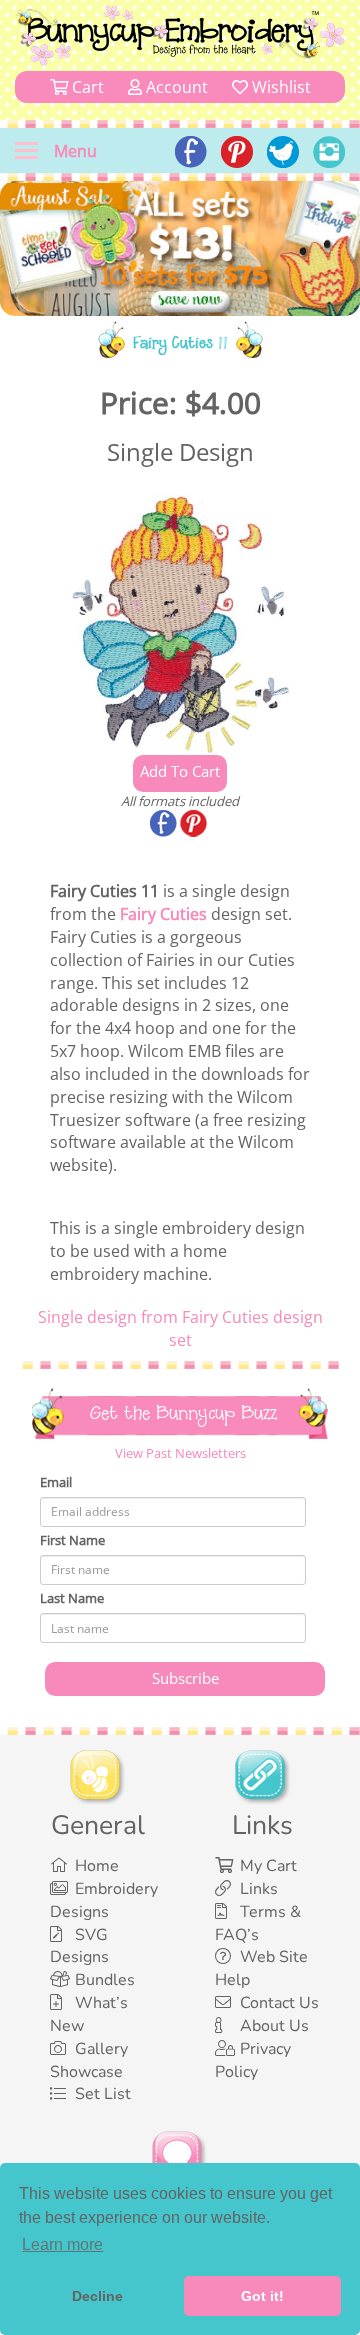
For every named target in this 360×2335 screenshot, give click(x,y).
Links (259, 1889)
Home (97, 1866)
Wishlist (279, 87)
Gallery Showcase (89, 2060)
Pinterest (195, 825)
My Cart (268, 1866)
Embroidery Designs (104, 1900)
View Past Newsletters (180, 1453)
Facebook (165, 825)
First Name (72, 1540)
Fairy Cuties (163, 914)
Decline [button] (97, 2296)
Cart (86, 87)
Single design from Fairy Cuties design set (180, 1328)
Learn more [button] (62, 2244)
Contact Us (279, 2003)
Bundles (105, 1980)
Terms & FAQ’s (258, 1923)
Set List (103, 2094)
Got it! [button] (262, 2296)
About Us (274, 2026)
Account (175, 87)
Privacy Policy (253, 2060)
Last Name (72, 1598)
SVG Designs (79, 1946)
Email (56, 1482)
